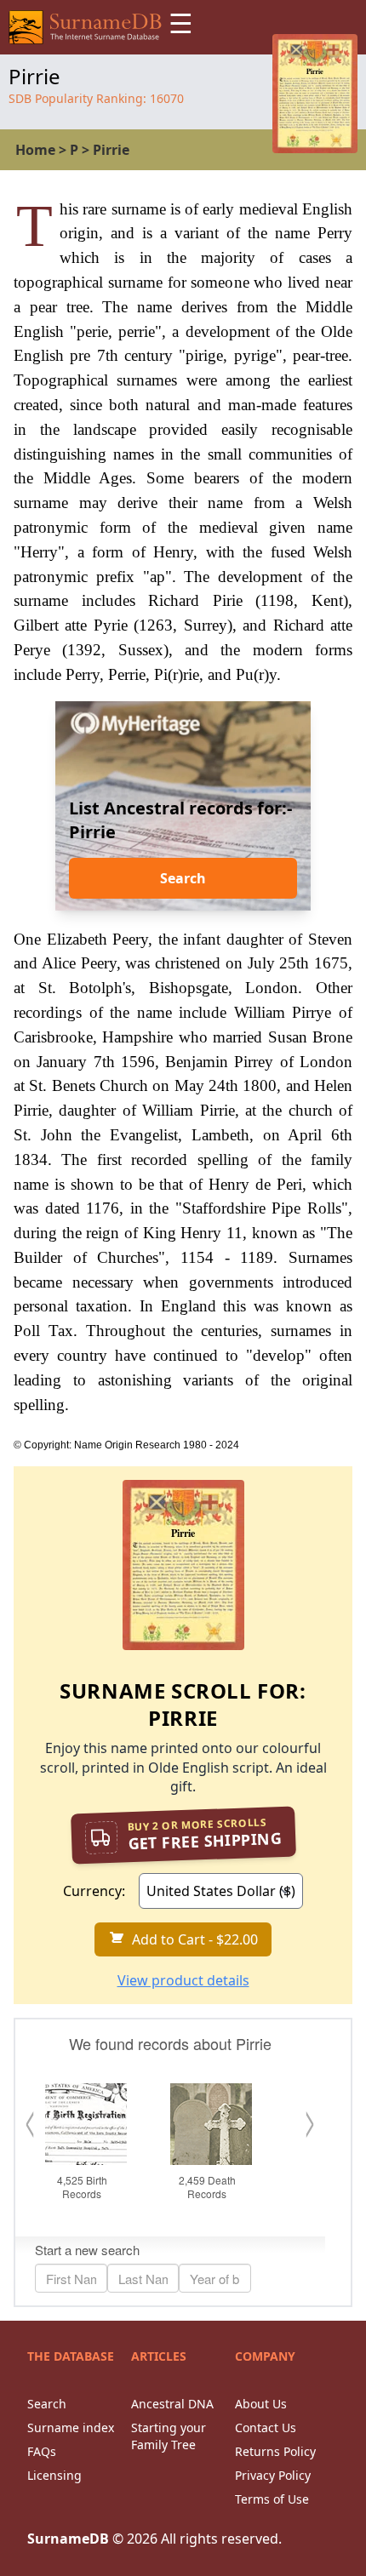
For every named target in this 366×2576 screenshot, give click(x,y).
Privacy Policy (273, 2475)
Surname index (71, 2427)
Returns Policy (275, 2451)
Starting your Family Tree (169, 2436)
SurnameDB (68, 2539)
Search (183, 878)
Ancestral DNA (172, 2404)
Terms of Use (272, 2499)
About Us (261, 2404)
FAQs (42, 2451)
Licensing (54, 2475)
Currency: (94, 1891)
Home (35, 150)
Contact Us (266, 2427)
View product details (183, 1980)
